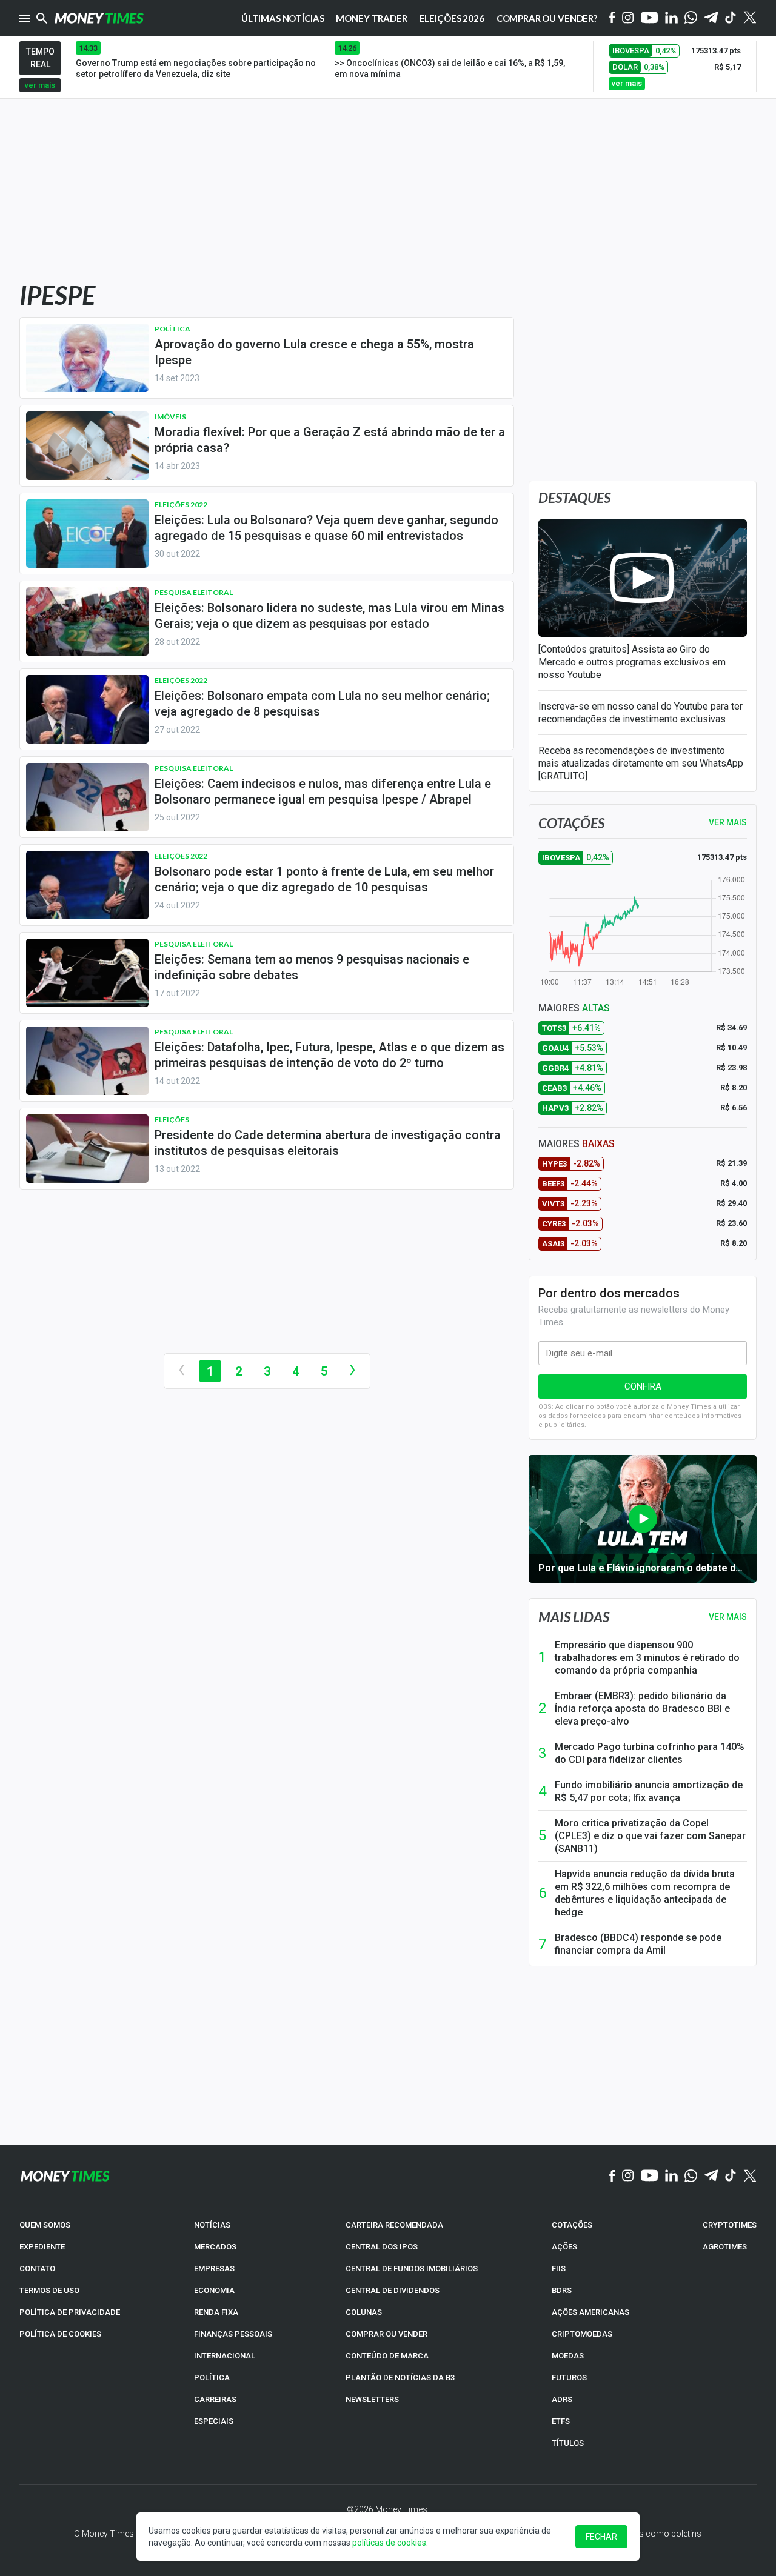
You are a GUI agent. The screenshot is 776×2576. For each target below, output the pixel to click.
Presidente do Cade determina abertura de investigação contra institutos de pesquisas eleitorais (328, 1143)
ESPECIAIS (214, 2421)
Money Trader (371, 18)
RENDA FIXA (216, 2312)
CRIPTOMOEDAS (582, 2334)
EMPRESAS (214, 2268)
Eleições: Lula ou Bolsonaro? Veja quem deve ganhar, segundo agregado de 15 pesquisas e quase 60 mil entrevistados (326, 528)
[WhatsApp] (691, 18)
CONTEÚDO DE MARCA (387, 2356)
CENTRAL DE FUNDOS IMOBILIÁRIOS (412, 2268)
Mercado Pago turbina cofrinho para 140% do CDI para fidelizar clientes (650, 1753)
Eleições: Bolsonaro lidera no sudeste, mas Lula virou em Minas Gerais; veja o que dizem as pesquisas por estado (329, 616)
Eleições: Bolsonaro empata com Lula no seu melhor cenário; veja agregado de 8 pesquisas (322, 704)
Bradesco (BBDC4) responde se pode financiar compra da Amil (638, 1944)
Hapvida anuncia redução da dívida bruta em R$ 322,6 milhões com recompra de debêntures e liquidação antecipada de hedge (645, 1893)
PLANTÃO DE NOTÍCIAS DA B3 (400, 2378)
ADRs (562, 2399)
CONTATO (37, 2268)
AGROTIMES (725, 2247)
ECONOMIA (214, 2290)
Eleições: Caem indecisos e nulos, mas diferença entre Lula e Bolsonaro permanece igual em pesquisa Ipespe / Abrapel (323, 791)
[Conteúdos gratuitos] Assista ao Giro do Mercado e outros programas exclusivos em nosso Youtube (632, 662)
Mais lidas (574, 1617)
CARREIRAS (215, 2399)
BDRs (562, 2290)
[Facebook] (612, 18)
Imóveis (170, 417)
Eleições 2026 (452, 18)
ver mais (40, 85)
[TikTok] (731, 2176)
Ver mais (728, 1617)
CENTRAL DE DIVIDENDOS (393, 2290)
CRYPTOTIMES (730, 2225)
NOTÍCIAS (212, 2225)
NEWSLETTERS (372, 2399)
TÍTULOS (568, 2443)
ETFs (561, 2421)
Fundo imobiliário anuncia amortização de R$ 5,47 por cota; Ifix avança (649, 1791)
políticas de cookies (389, 2543)
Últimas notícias (283, 18)
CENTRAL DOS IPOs (382, 2247)
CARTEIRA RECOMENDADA (394, 2225)
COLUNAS (364, 2312)
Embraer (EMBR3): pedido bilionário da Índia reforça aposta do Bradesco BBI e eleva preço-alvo (642, 1709)
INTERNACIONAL (225, 2356)
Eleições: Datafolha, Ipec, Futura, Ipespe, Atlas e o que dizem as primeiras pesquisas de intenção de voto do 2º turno (329, 1055)
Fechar (601, 2537)
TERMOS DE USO (49, 2290)
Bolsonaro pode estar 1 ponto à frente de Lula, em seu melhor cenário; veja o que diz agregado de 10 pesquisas (324, 879)
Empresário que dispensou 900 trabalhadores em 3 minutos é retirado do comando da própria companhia (647, 1658)
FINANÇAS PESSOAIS (233, 2334)
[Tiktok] (731, 18)
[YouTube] (650, 18)
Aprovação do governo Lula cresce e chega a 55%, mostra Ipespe (314, 352)
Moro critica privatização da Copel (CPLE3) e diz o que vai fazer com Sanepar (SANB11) (650, 1836)
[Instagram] (628, 18)
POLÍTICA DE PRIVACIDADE (70, 2312)
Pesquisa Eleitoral (194, 592)
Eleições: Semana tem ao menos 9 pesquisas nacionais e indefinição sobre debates (312, 967)
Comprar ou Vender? (547, 18)
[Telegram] (711, 18)
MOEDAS (568, 2356)
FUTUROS (569, 2378)
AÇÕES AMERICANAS (590, 2312)
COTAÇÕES (572, 2225)
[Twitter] (750, 18)
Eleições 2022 (181, 504)
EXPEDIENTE (42, 2247)
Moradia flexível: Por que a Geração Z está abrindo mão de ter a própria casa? (330, 440)
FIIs (559, 2268)
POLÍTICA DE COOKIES (60, 2334)
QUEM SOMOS (45, 2225)
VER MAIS (728, 822)
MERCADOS (215, 2247)
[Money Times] (99, 18)
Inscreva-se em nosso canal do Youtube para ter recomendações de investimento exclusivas (641, 713)
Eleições (172, 1120)
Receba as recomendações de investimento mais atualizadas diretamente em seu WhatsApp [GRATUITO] (641, 763)
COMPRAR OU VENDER (386, 2334)
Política (172, 329)
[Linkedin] (671, 18)
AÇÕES (564, 2247)
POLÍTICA (212, 2378)
